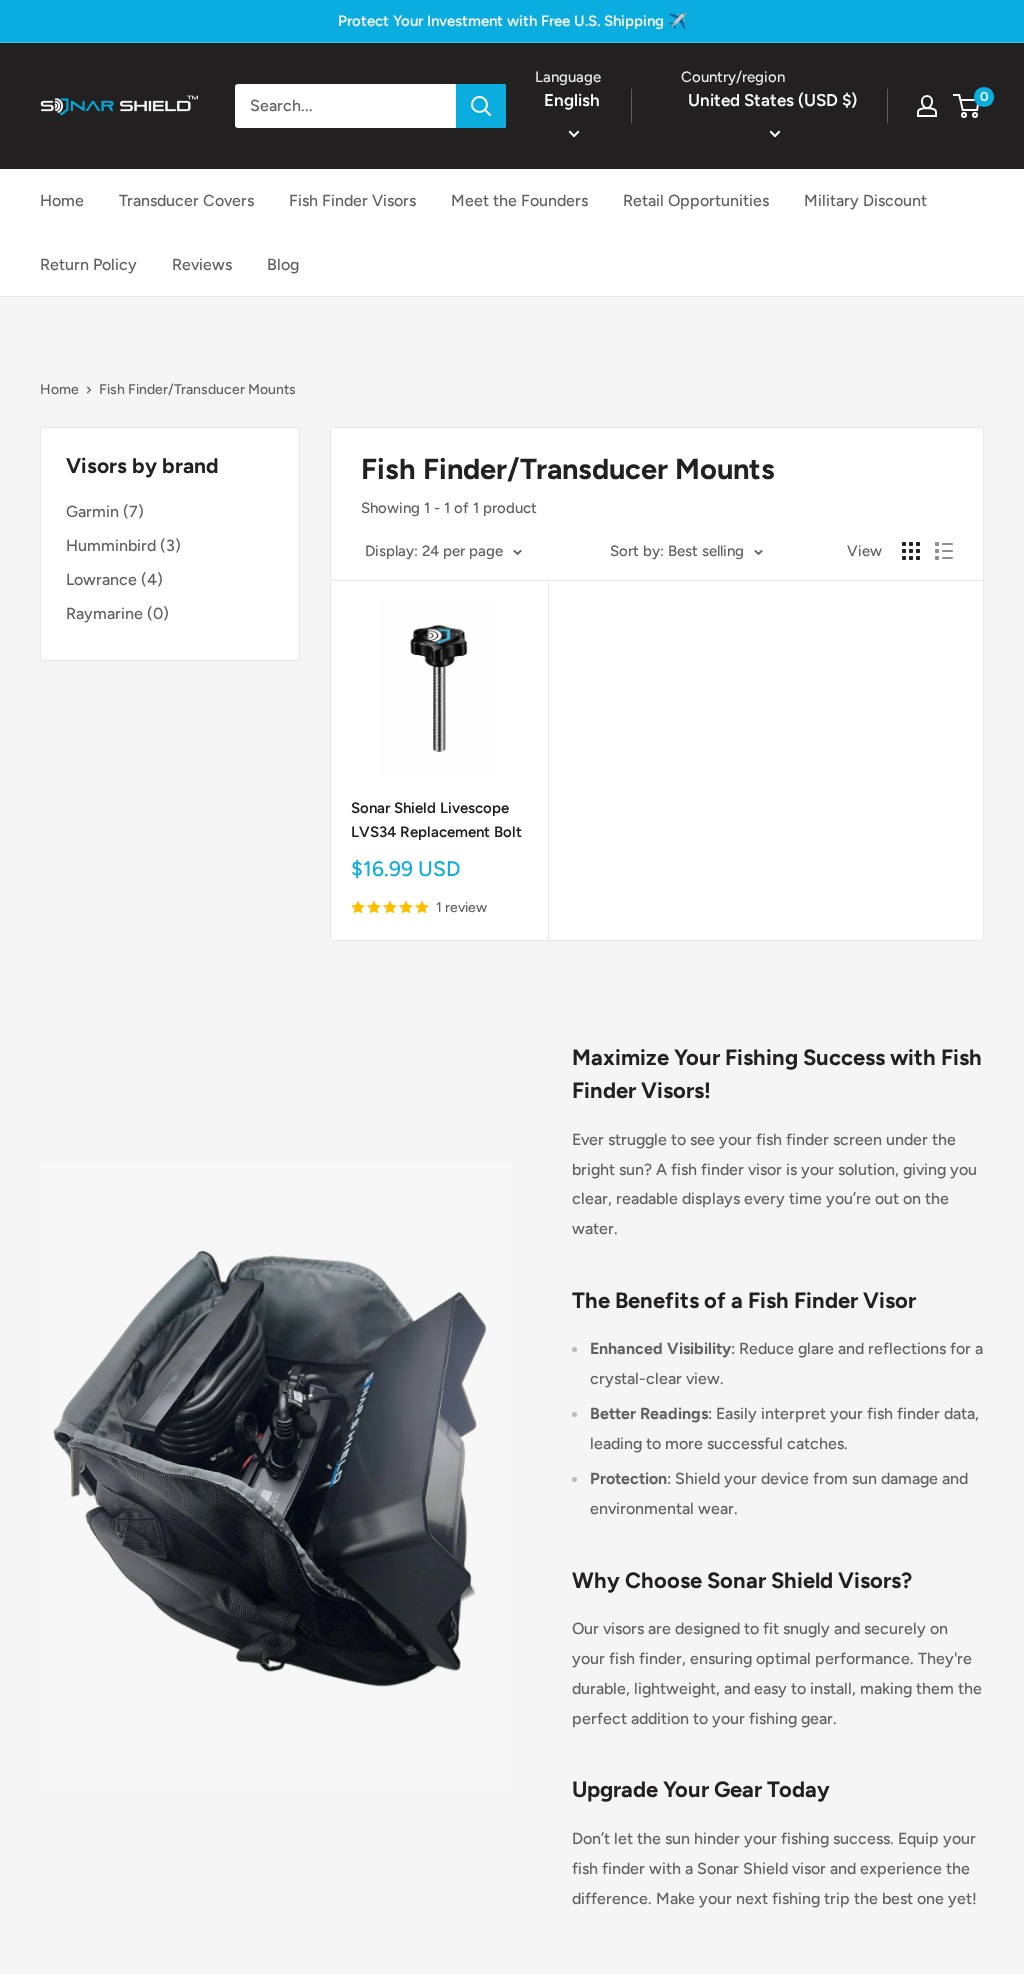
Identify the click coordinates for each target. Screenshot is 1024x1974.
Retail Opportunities (696, 200)
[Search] (481, 106)
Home (62, 200)
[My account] (927, 106)
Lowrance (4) (114, 579)
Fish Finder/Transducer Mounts (197, 389)
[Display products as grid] (911, 551)
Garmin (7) (105, 511)
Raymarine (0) (117, 613)
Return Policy (88, 264)
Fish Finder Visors (352, 200)
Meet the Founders (519, 200)
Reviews (202, 264)
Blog (283, 264)
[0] (967, 106)
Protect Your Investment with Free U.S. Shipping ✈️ (512, 21)
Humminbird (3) (123, 545)
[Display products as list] (944, 551)
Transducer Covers (186, 200)
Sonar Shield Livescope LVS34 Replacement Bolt (436, 819)
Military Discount (865, 200)
